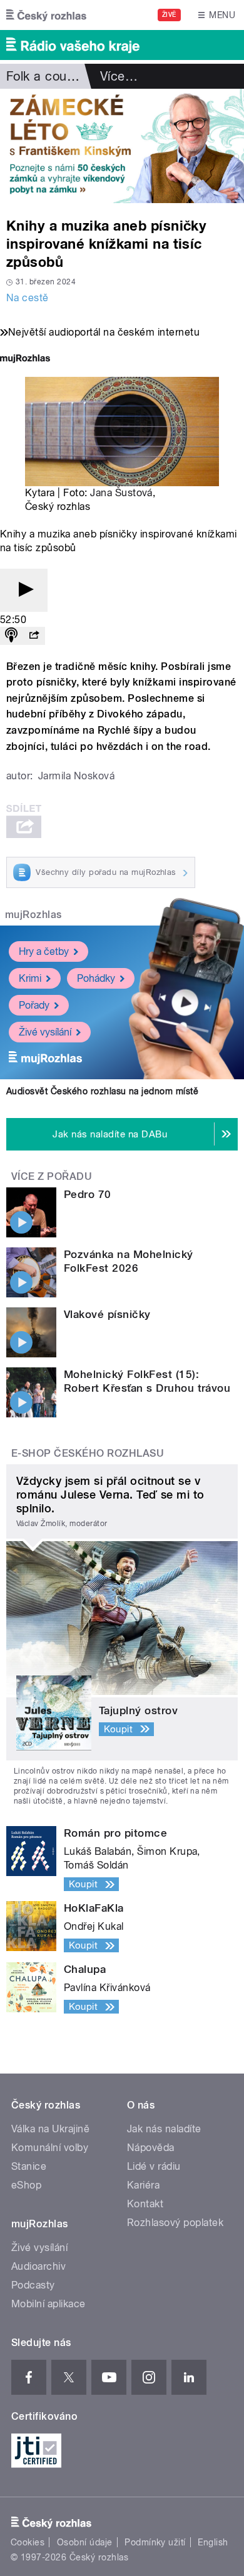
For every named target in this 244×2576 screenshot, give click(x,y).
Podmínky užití (155, 2542)
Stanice (29, 2166)
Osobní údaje (85, 2542)
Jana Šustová (121, 493)
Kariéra (143, 2185)
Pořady (34, 1005)
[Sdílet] (34, 636)
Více (119, 76)
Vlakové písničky (107, 1314)
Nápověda (151, 2148)
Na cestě (28, 298)
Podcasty (33, 2285)
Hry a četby (44, 951)
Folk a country (48, 76)
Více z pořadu (52, 1176)
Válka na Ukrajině (50, 2129)
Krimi (30, 978)
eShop (26, 2185)
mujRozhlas (33, 915)
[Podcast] (11, 636)
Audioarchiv (38, 2266)
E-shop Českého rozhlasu (88, 1453)
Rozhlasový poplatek (175, 2223)
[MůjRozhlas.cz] (25, 360)
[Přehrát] (24, 590)
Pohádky (96, 978)
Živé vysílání (45, 1032)
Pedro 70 (88, 1194)
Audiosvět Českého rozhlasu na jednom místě (102, 1091)
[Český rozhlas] (46, 15)
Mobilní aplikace (48, 2304)
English (213, 2542)
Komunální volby (50, 2148)
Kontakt (145, 2204)
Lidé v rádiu (154, 2166)
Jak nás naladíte (164, 2129)
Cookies (28, 2542)
